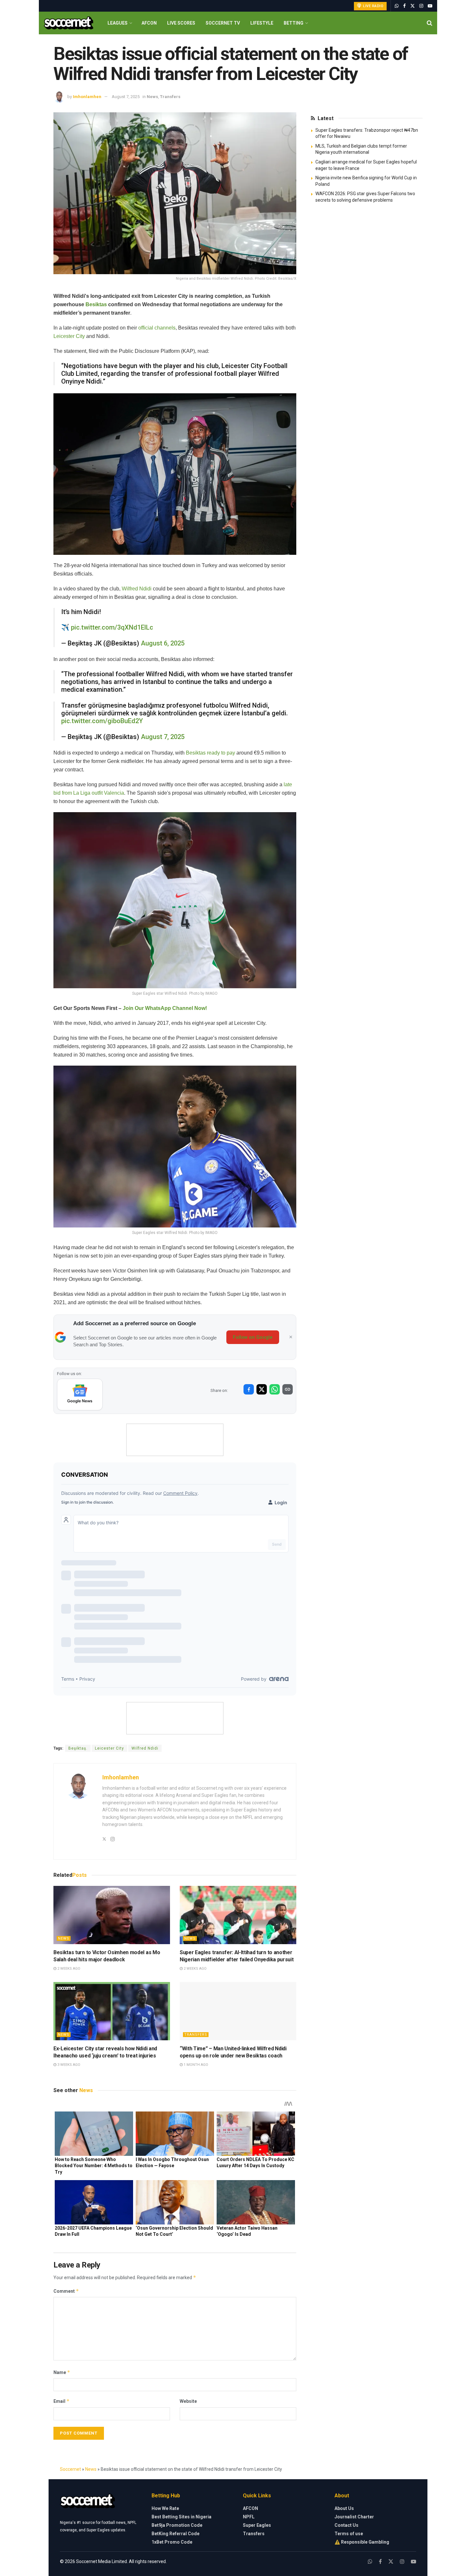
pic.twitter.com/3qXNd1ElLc (112, 627)
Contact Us (346, 2525)
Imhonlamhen (87, 97)
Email (62, 2401)
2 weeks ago (68, 1969)
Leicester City (69, 336)
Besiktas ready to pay (210, 753)
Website (188, 2401)
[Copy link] (288, 1389)
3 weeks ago (68, 2065)
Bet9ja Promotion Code (177, 2525)
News (152, 97)
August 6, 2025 (163, 643)
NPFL (249, 2517)
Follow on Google (253, 1337)
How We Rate (165, 2508)
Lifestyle (262, 23)
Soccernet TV (223, 23)
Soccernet (70, 2469)
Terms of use (349, 2534)
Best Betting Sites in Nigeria (181, 2517)
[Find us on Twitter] (413, 6)
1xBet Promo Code (172, 2542)
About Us (344, 2508)
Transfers (170, 97)
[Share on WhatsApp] (275, 1389)
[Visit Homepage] (68, 23)
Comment (66, 2291)
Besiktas (96, 304)
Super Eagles (257, 2525)
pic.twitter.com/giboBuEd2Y (102, 721)
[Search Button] (430, 23)
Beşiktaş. (78, 1748)
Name (62, 2372)
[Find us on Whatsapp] (397, 6)
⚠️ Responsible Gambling (362, 2542)
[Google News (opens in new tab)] (80, 1394)
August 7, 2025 (126, 97)
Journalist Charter (354, 2517)
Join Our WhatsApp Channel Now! (165, 1008)
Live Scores (181, 23)
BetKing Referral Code (176, 2534)
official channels (157, 328)
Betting (294, 23)
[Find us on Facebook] (404, 6)
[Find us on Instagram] (421, 6)
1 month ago (195, 2065)
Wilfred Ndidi (137, 589)
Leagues (118, 23)
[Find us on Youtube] (430, 6)
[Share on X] (262, 1389)
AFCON (149, 23)
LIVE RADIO (373, 6)
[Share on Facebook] (249, 1389)
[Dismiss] (291, 1337)
